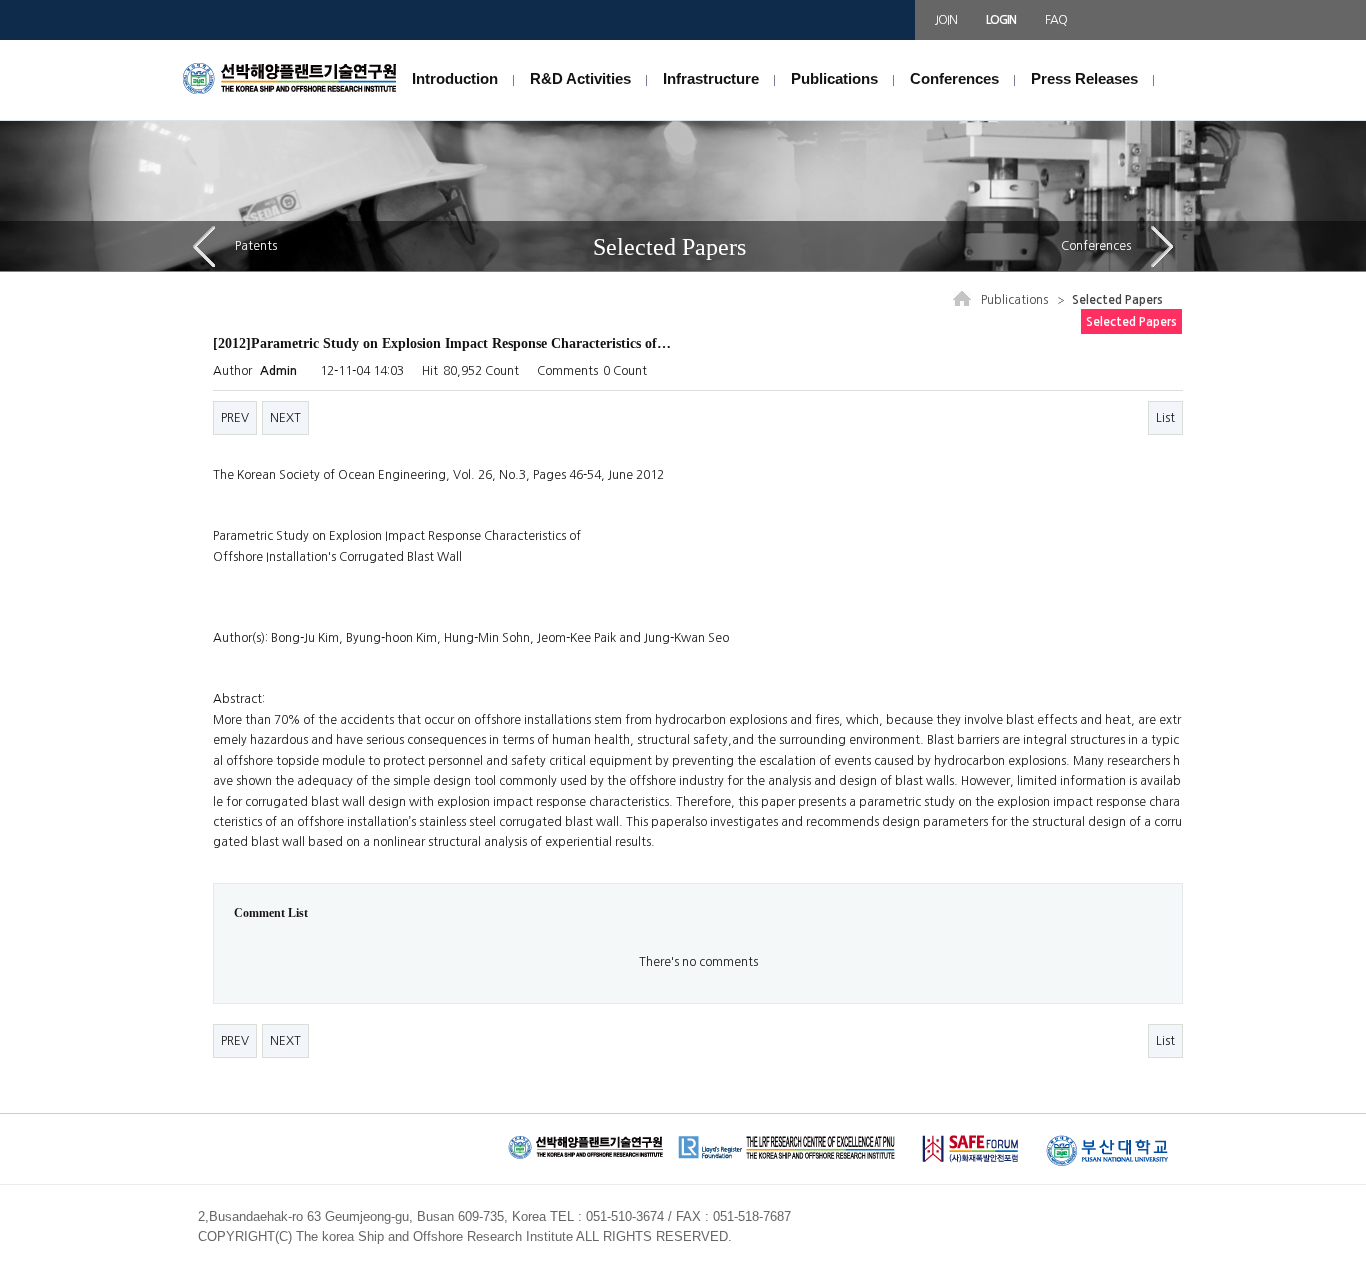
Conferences (954, 78)
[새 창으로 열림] (970, 1144)
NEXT (285, 418)
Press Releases (1084, 78)
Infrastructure (711, 78)
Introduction (455, 78)
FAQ (1055, 20)
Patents (256, 246)
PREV (235, 418)
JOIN (945, 20)
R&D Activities (580, 78)
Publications (834, 78)
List (1165, 418)
